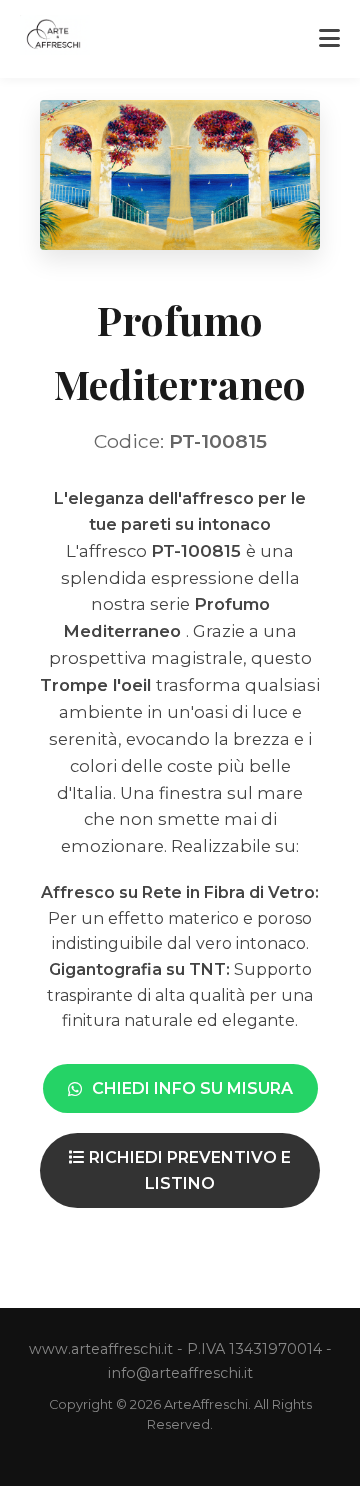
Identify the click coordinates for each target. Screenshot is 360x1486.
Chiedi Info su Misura (192, 1088)
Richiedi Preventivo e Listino (188, 1170)
